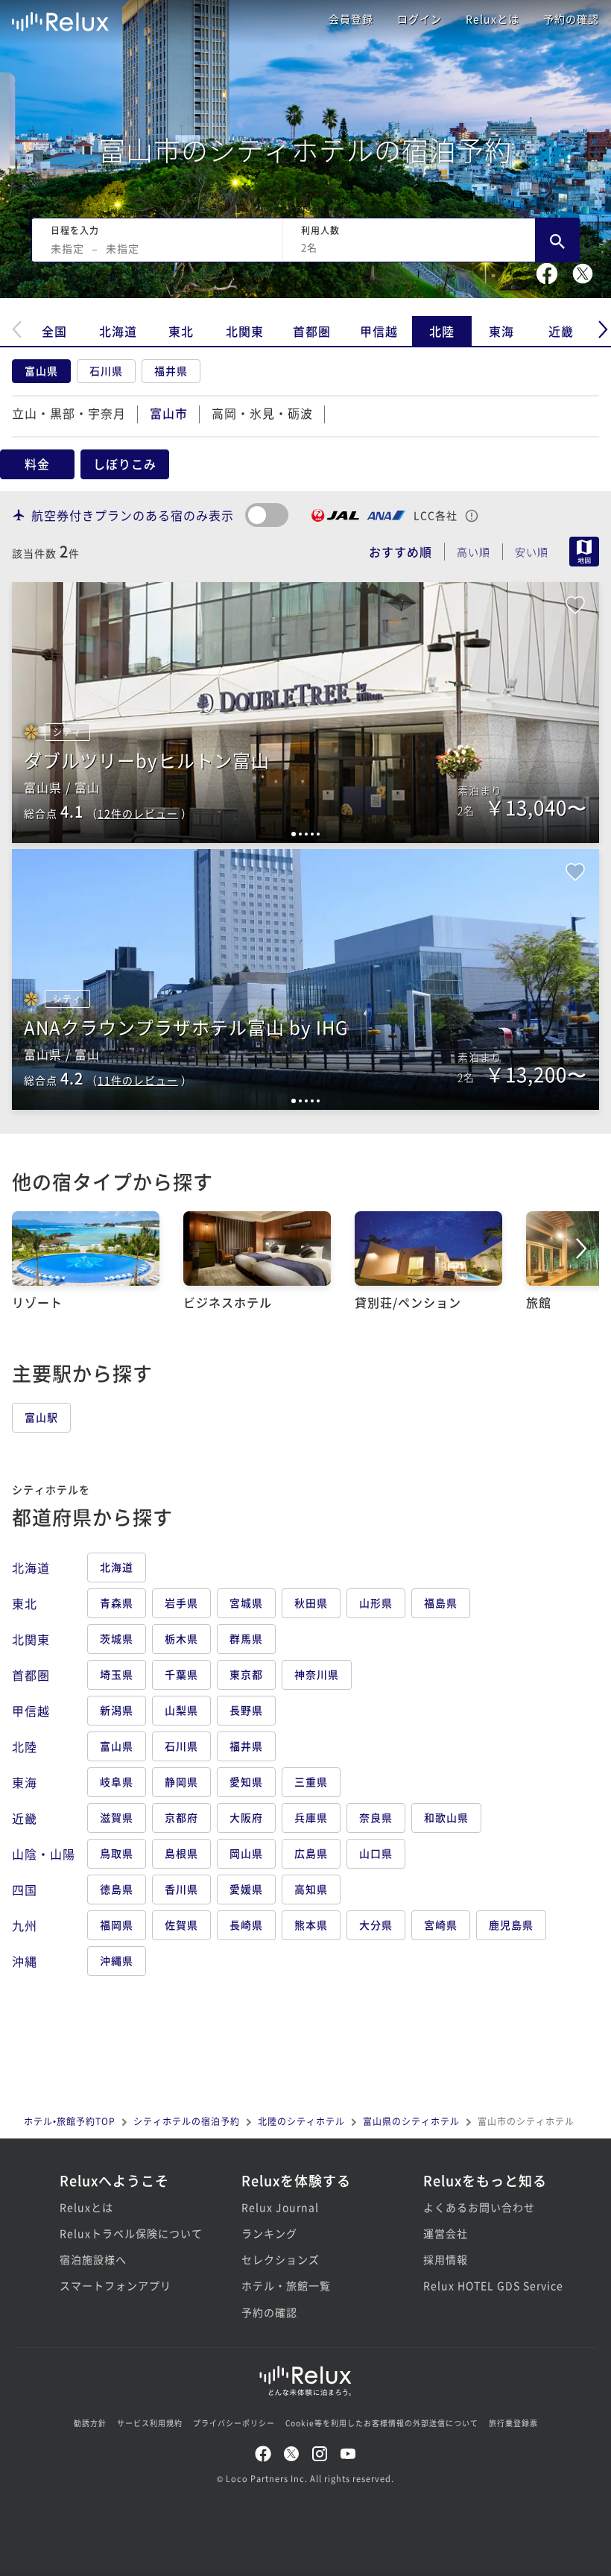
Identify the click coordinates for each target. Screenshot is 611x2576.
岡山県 (246, 1853)
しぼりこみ (125, 464)
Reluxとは (493, 19)
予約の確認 (571, 19)
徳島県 (117, 1889)
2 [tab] (300, 834)
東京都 (246, 1674)
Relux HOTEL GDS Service (487, 2285)
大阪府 (246, 1817)
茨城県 (117, 1638)
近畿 (561, 331)
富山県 (41, 370)
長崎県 (246, 1925)
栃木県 (181, 1638)
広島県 (311, 1853)
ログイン (420, 19)
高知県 (311, 1889)
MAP (584, 552)
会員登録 (351, 19)
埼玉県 (117, 1674)
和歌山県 (446, 1817)
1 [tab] (294, 834)
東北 (181, 331)
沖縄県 (117, 1960)
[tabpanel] (305, 713)
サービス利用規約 (150, 2423)
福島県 (441, 1603)
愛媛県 (246, 1889)
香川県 (181, 1889)
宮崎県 (441, 1925)
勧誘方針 (90, 2423)
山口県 (376, 1853)
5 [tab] (318, 834)
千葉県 (181, 1674)
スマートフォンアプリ (115, 2285)
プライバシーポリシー (234, 2423)
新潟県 (117, 1710)
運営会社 (446, 2233)
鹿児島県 (511, 1925)
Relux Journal (280, 2207)
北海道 (118, 331)
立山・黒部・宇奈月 (69, 413)
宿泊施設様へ (93, 2259)
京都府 (181, 1817)
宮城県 (246, 1603)
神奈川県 (317, 1674)
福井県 (171, 370)
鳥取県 (117, 1853)
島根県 (181, 1853)
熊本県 (311, 1925)
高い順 (474, 552)
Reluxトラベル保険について (124, 2233)
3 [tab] (306, 834)
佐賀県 (181, 1925)
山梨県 (181, 1710)
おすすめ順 (401, 552)
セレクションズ (281, 2259)
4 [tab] (312, 834)
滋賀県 (117, 1817)
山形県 (376, 1603)
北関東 (245, 331)
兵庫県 (311, 1817)
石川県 (106, 370)
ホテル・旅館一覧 (286, 2285)
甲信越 (379, 331)
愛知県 (246, 1781)
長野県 (246, 1710)
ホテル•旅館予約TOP (70, 2121)
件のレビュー (138, 813)
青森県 (117, 1603)
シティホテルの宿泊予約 (187, 2121)
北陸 (442, 331)
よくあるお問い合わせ (479, 2207)
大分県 (376, 1925)
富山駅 (41, 1417)
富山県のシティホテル (411, 2121)
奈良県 (376, 1817)
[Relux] (60, 18)
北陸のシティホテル (301, 2121)
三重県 (311, 1781)
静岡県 (181, 1781)
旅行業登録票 (513, 2423)
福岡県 (117, 1925)
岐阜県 (117, 1781)
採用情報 (446, 2259)
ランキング (269, 2233)
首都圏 (312, 331)
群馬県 (246, 1638)
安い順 (532, 552)
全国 (54, 331)
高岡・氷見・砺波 (262, 413)
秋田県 (311, 1603)
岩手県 (181, 1603)
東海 (501, 331)
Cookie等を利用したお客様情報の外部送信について (382, 2423)
